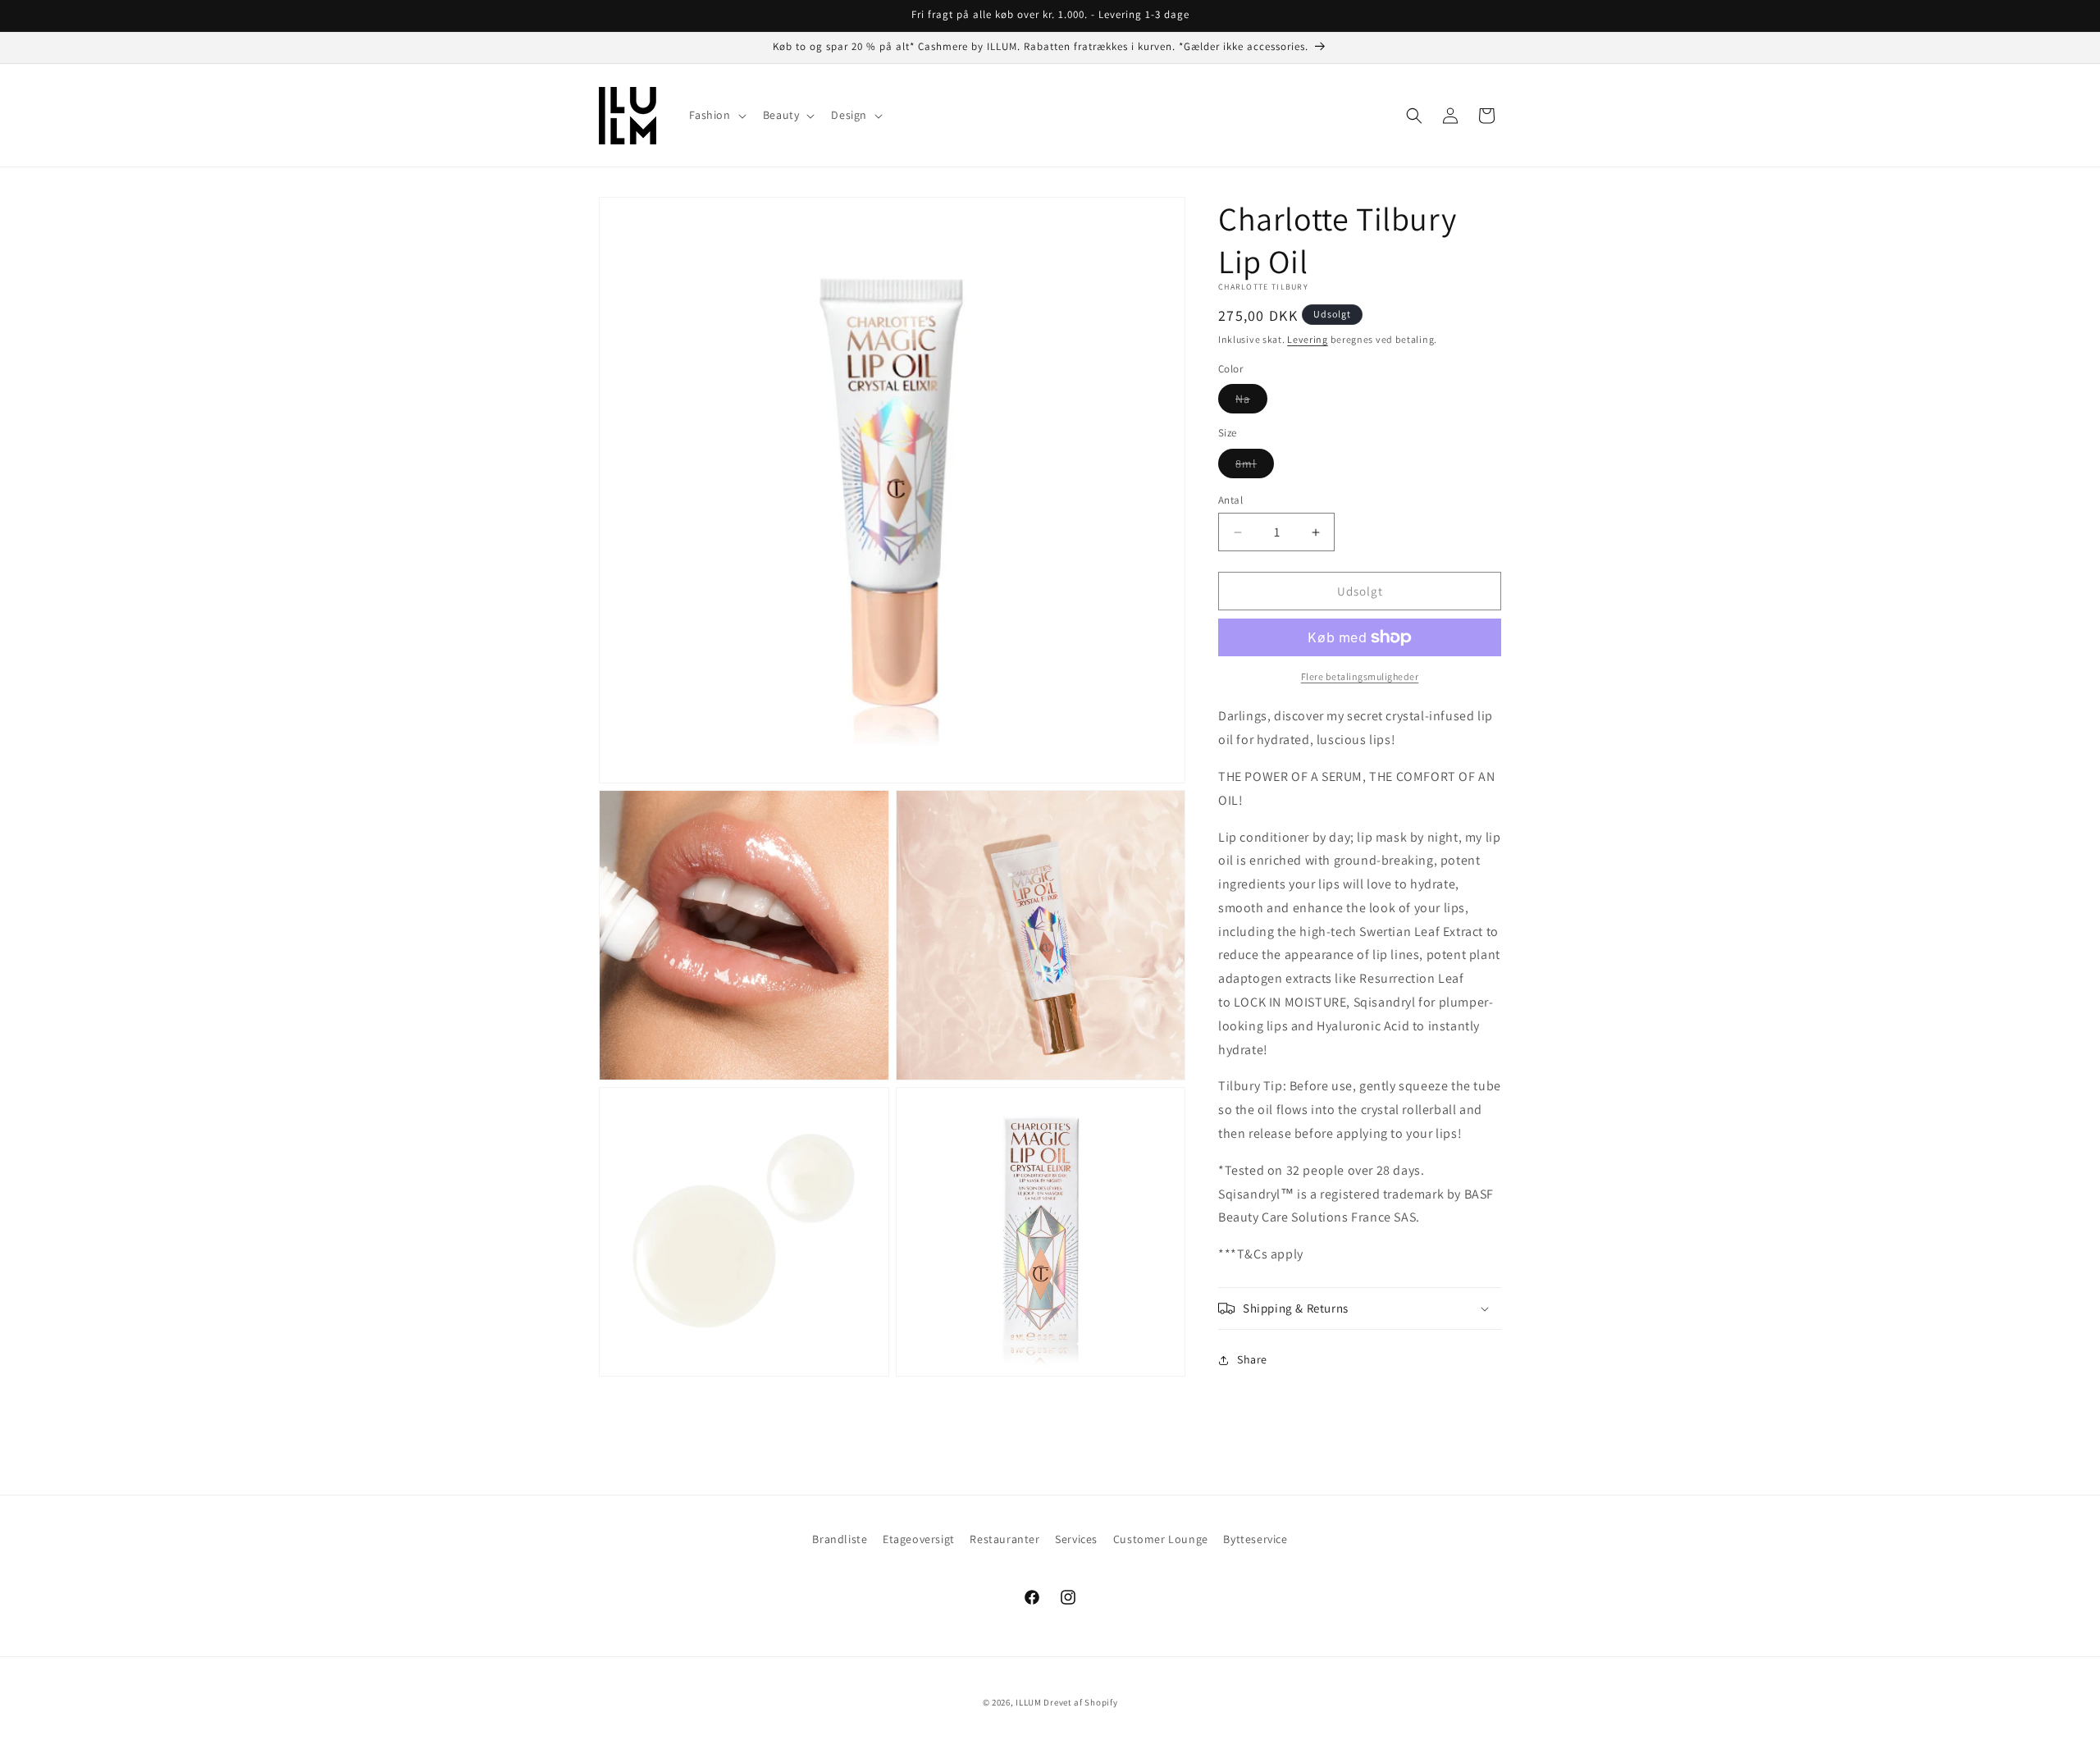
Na (1251, 402)
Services (1076, 1539)
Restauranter (1004, 1539)
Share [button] (1252, 1359)
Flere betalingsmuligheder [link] (1360, 676)
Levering (1308, 339)
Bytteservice (1255, 1539)
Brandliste (840, 1539)
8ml (1255, 467)
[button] (716, 115)
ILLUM (1029, 1702)
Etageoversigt (919, 1539)
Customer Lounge (1161, 1539)
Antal (1230, 500)
